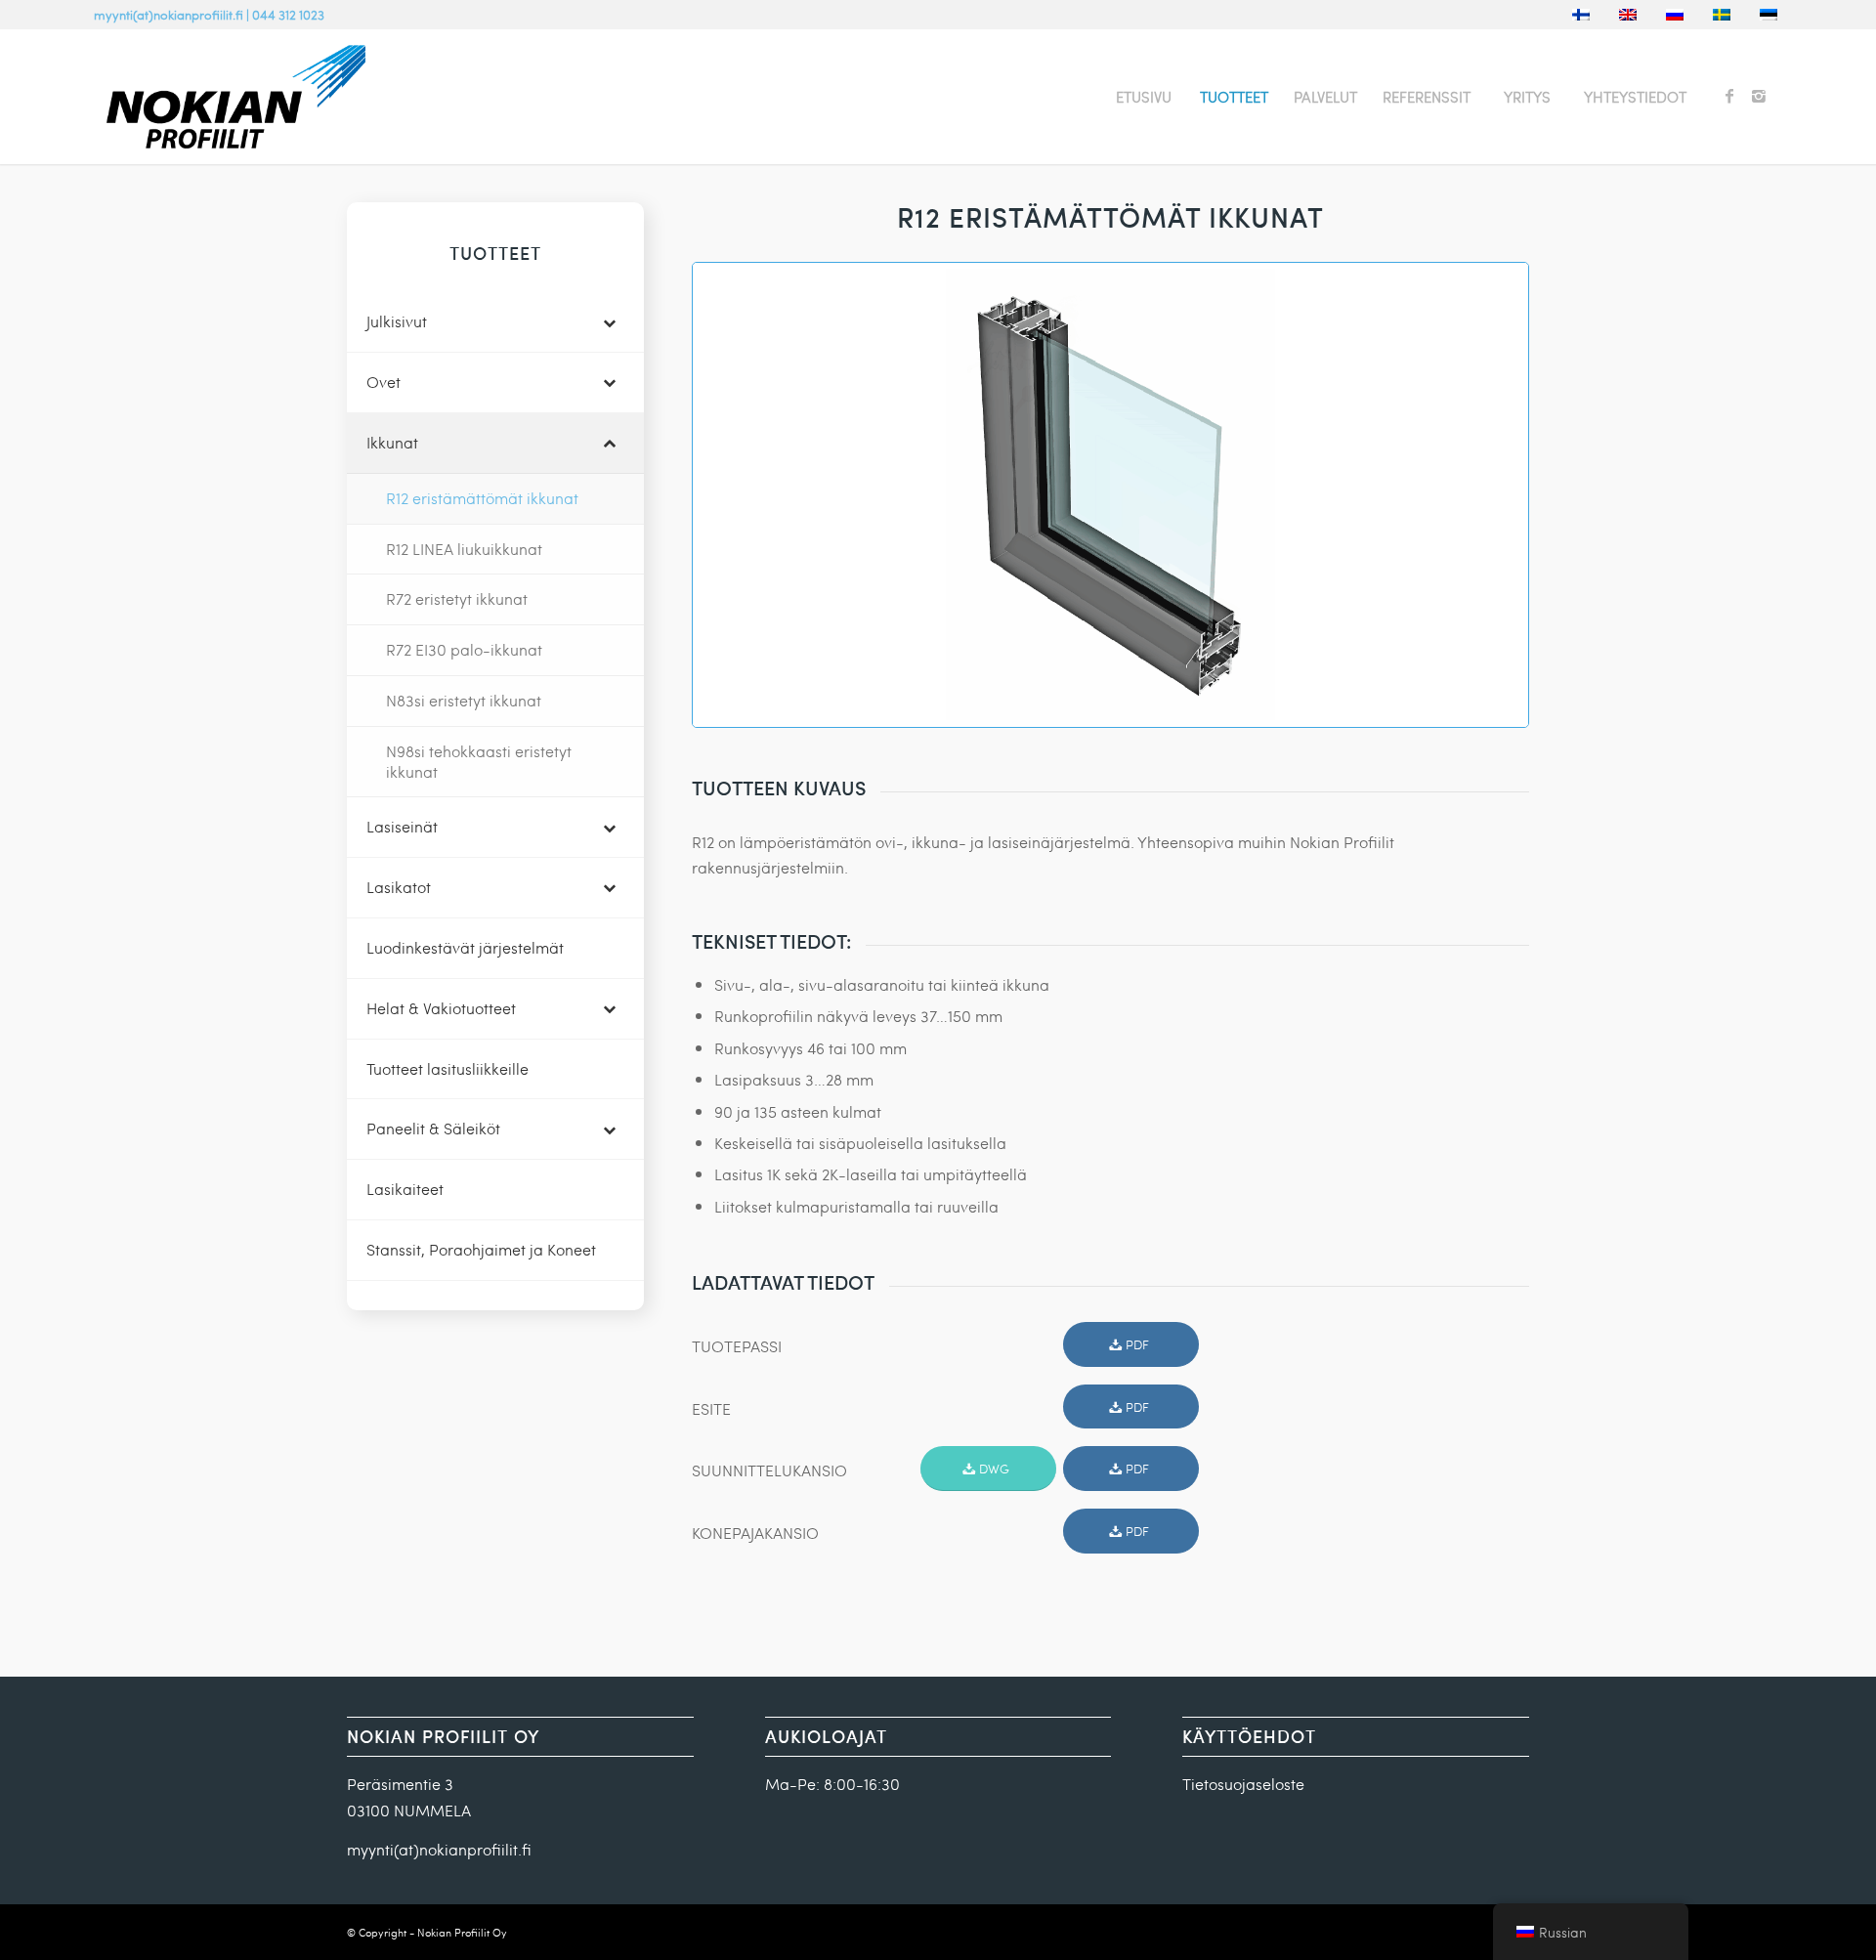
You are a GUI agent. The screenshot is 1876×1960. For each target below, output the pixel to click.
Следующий (1484, 494)
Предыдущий (737, 494)
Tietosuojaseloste (1243, 1784)
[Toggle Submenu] (610, 322)
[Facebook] (1729, 96)
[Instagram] (1759, 96)
